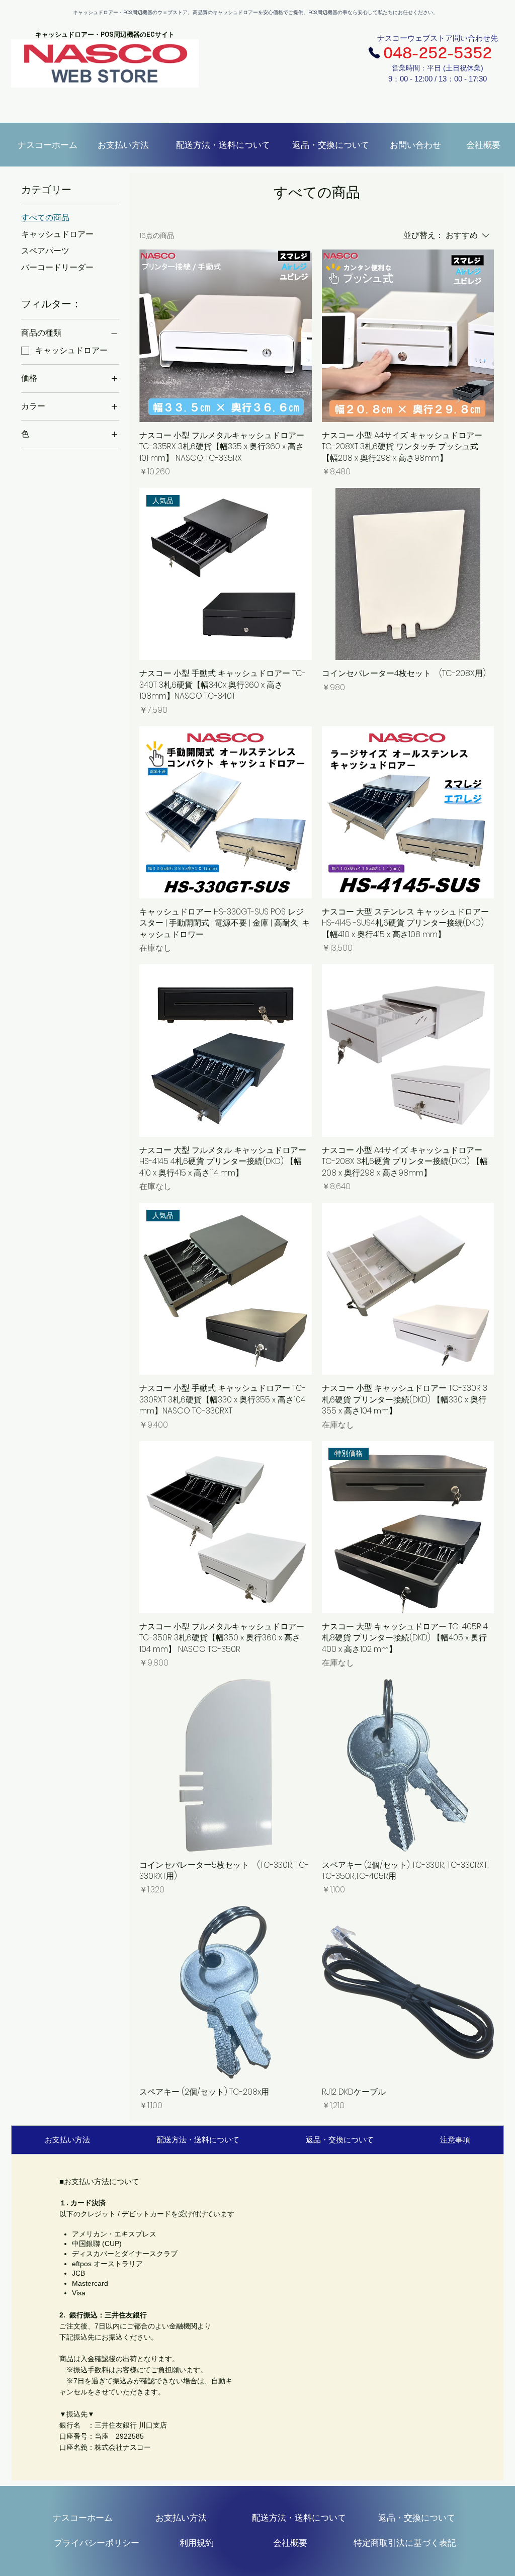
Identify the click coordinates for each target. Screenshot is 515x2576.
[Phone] (374, 53)
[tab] (67, 2140)
